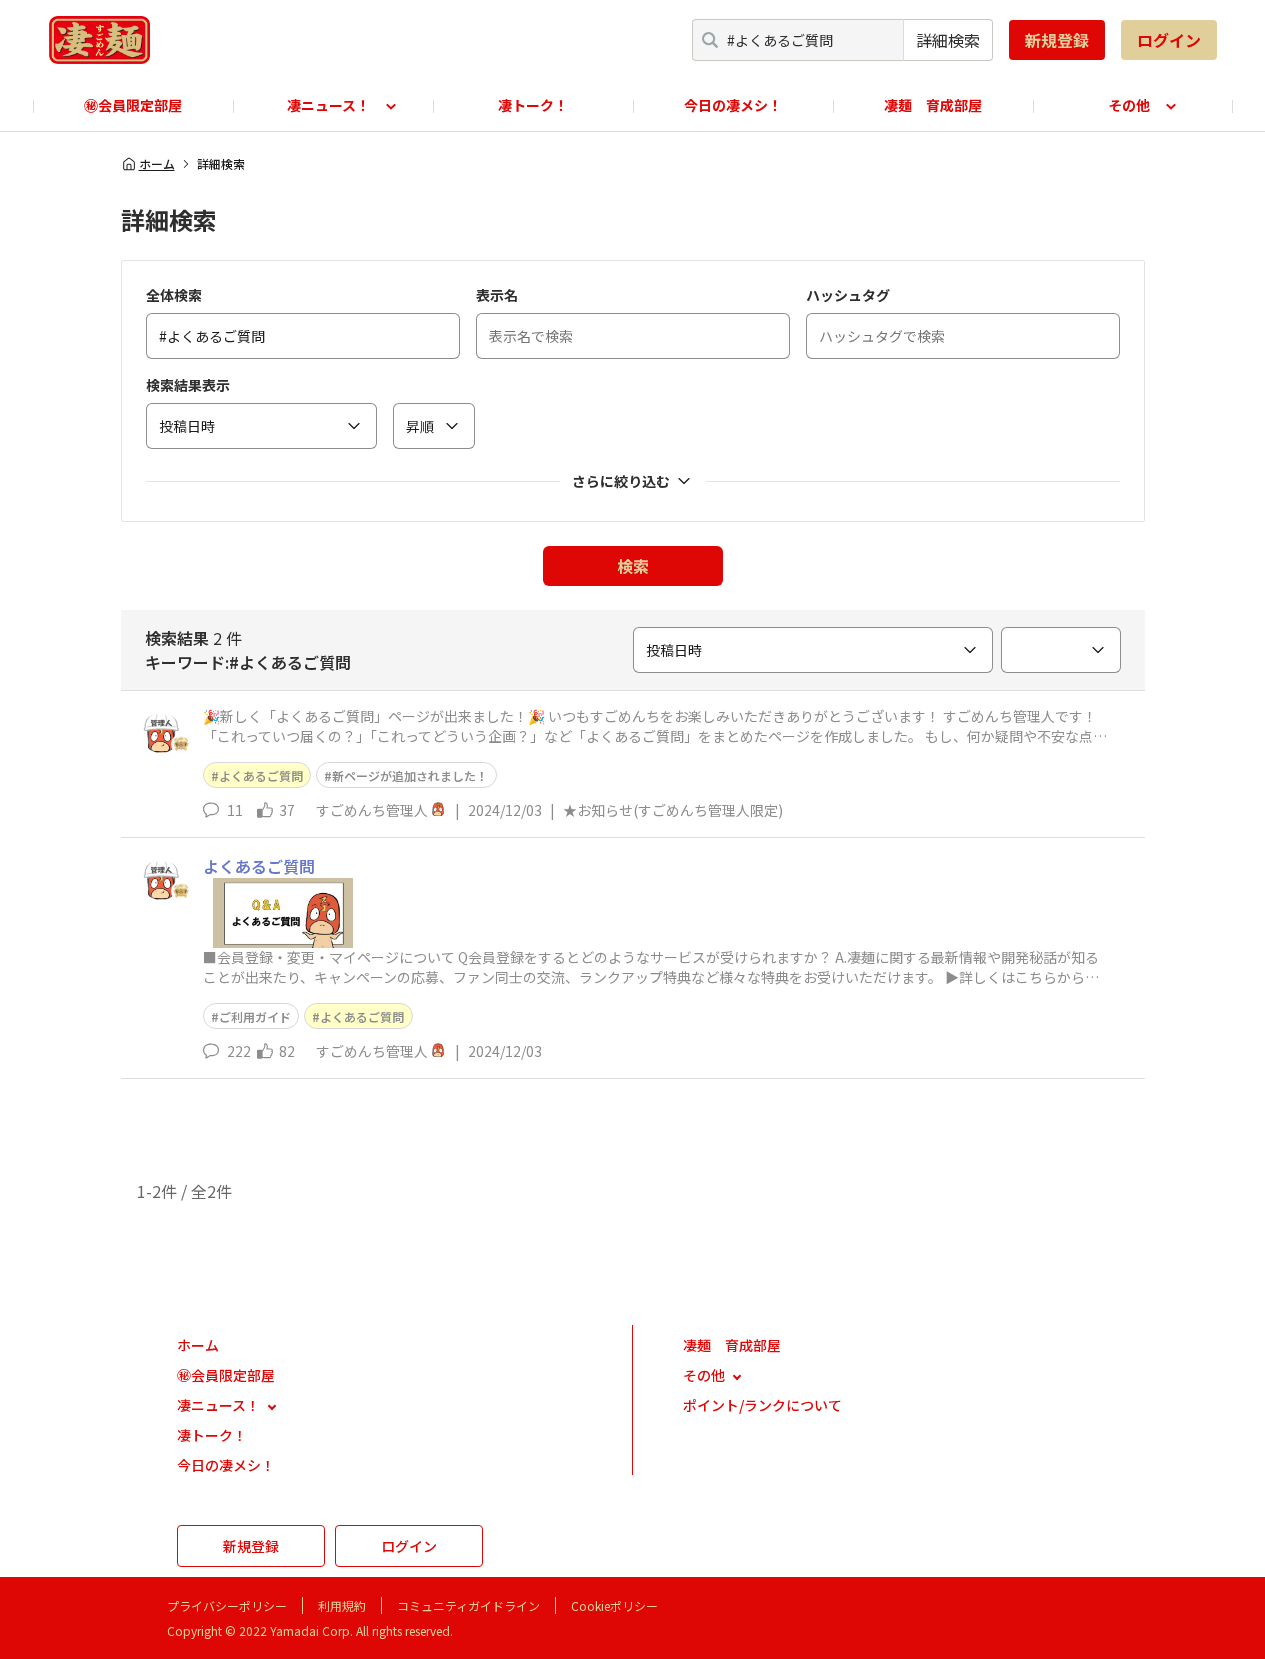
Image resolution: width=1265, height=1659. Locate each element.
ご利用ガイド (255, 1016)
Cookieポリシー (614, 1605)
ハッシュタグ (848, 295)
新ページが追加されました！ (410, 775)
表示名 (497, 295)
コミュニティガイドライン (468, 1605)
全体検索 (174, 295)
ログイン (1169, 40)
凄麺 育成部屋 (933, 105)
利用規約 (342, 1605)
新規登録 (1057, 40)
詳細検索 (948, 40)
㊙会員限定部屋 (133, 105)
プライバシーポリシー (227, 1605)
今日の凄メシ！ (733, 105)
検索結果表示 (188, 385)
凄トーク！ (533, 105)
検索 (633, 566)
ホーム (157, 164)
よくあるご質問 (261, 775)
